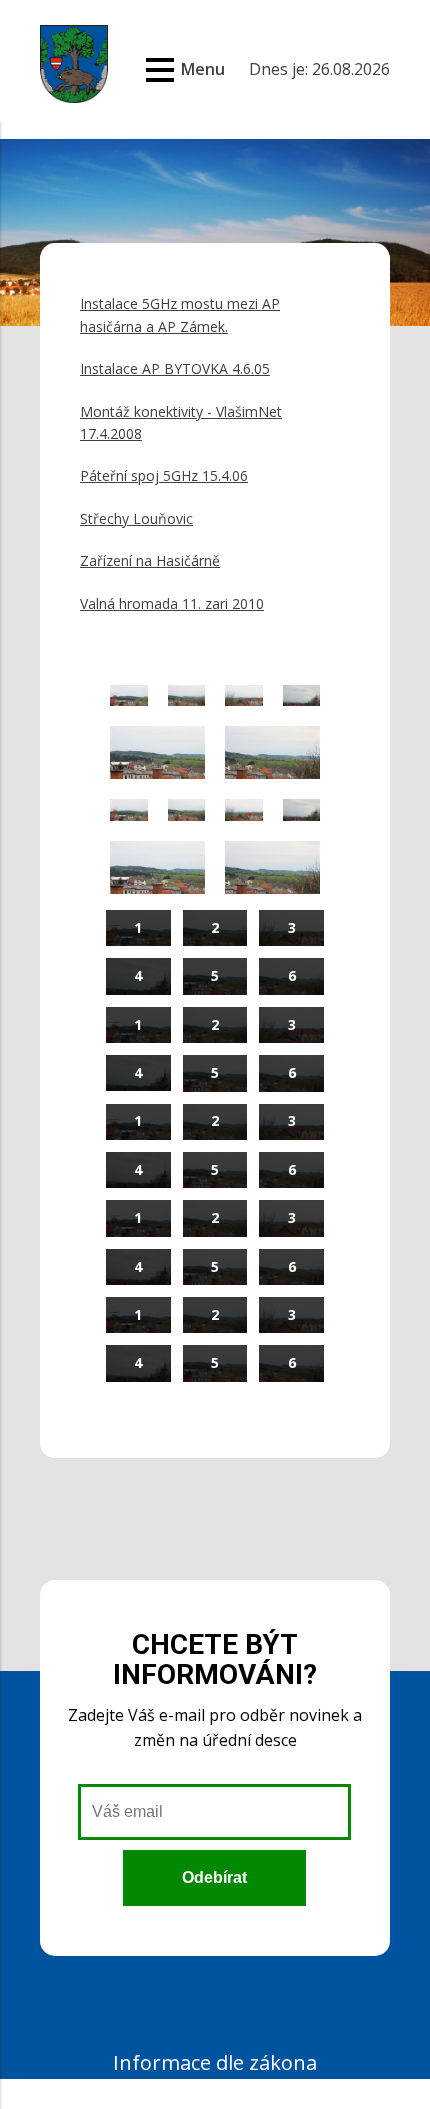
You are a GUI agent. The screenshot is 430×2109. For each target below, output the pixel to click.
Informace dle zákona (215, 2062)
